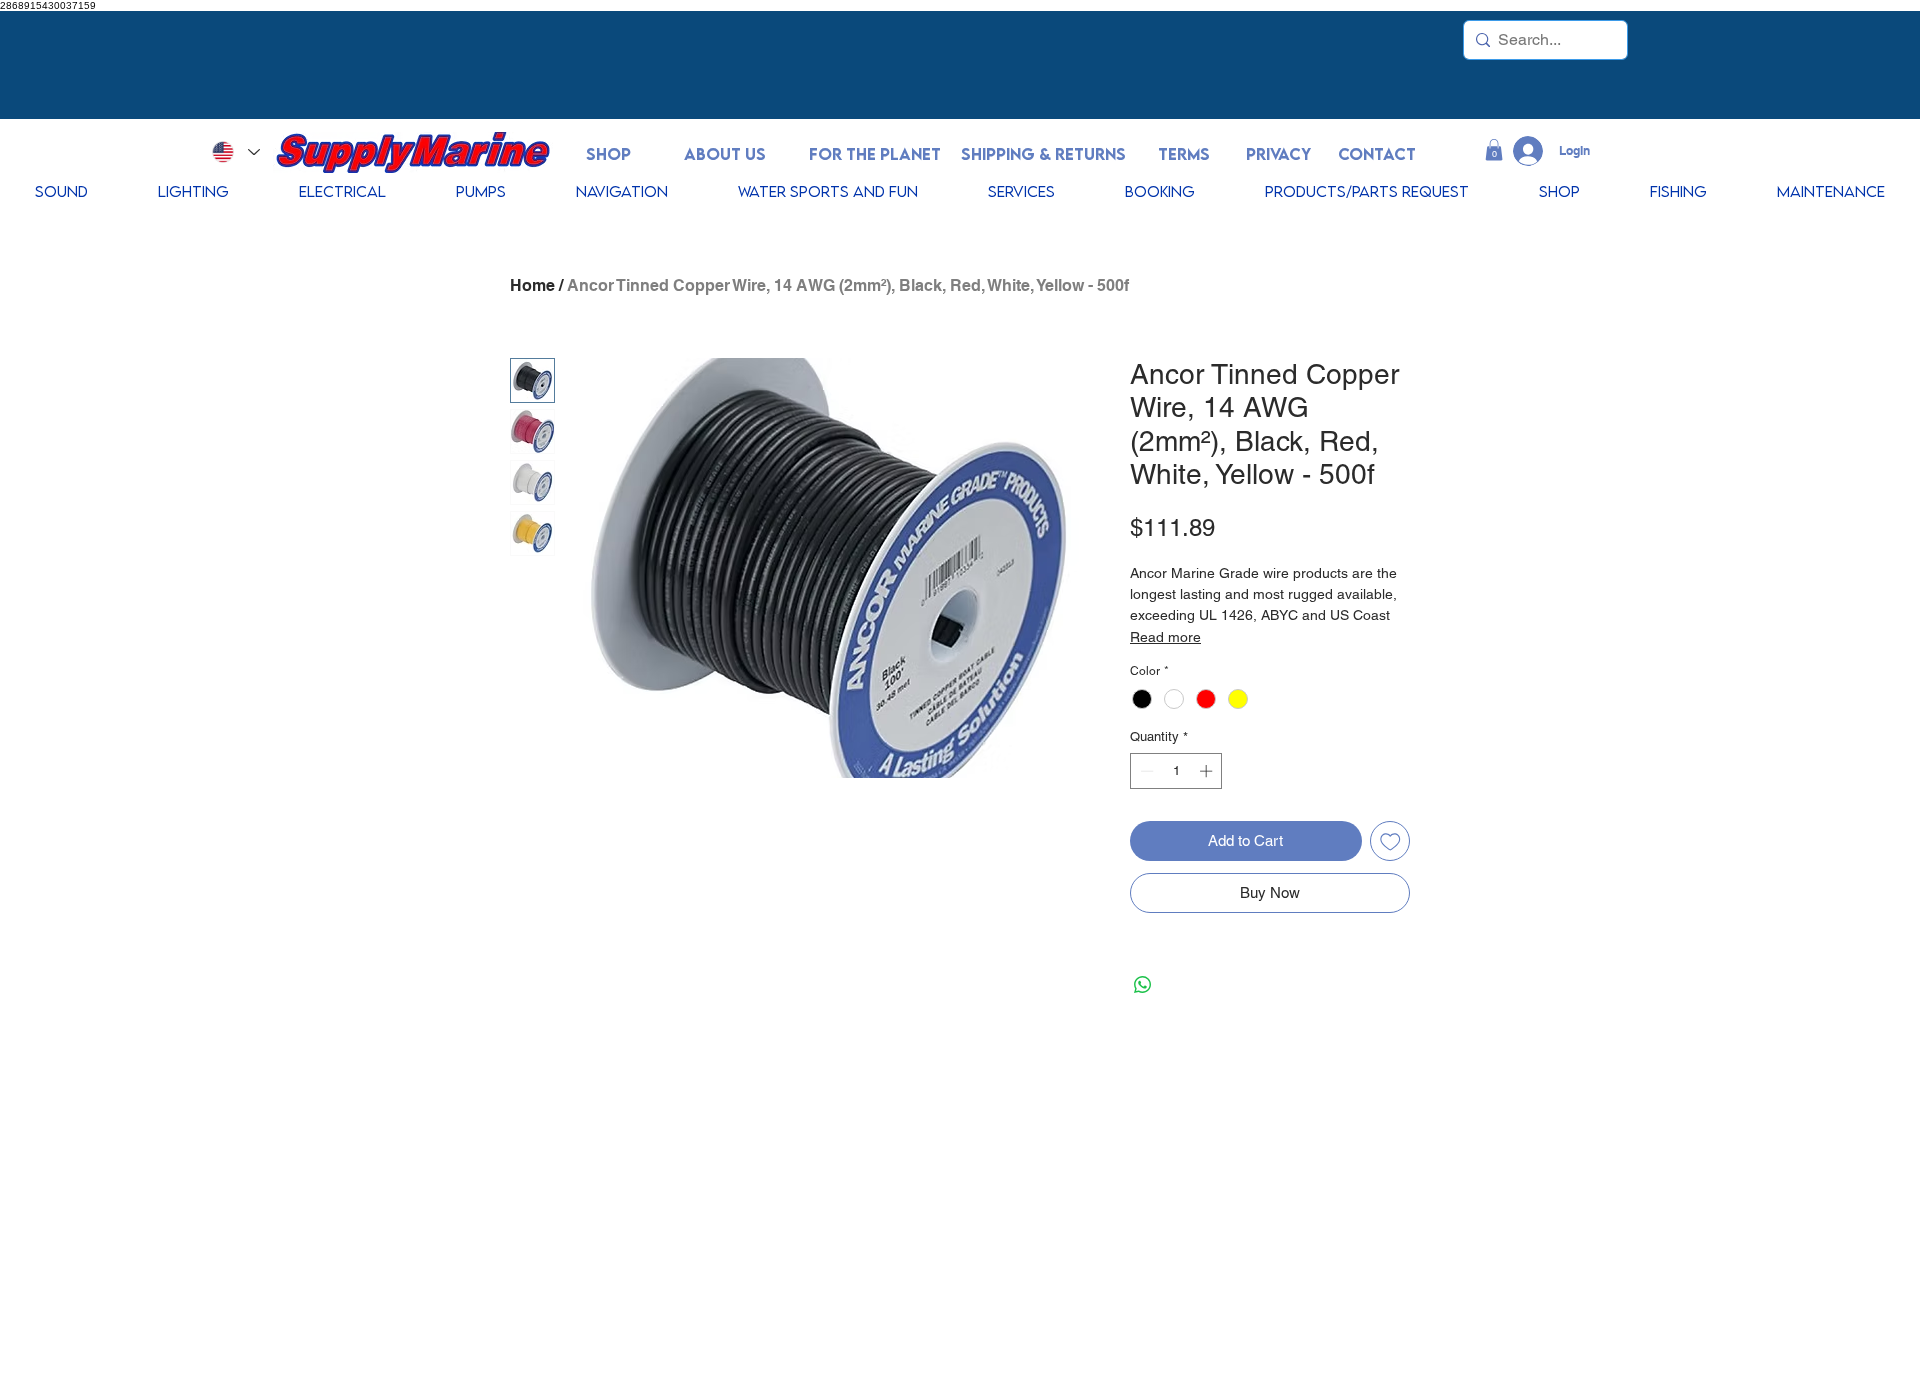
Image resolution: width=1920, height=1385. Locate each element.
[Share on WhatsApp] (1143, 985)
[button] (1494, 150)
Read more (1165, 637)
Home (532, 285)
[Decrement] (1145, 771)
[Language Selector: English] (235, 152)
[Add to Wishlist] (1390, 841)
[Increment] (1208, 771)
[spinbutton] (1176, 771)
